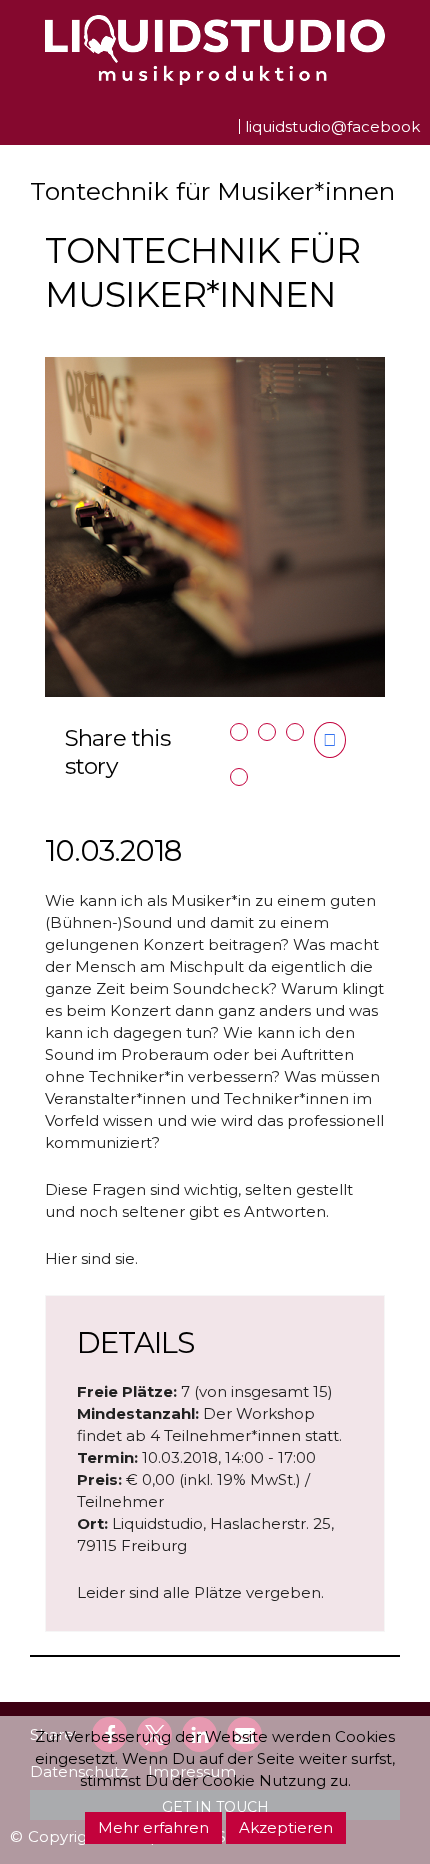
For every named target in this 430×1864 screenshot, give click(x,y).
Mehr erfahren (153, 1827)
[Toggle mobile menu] (18, 123)
